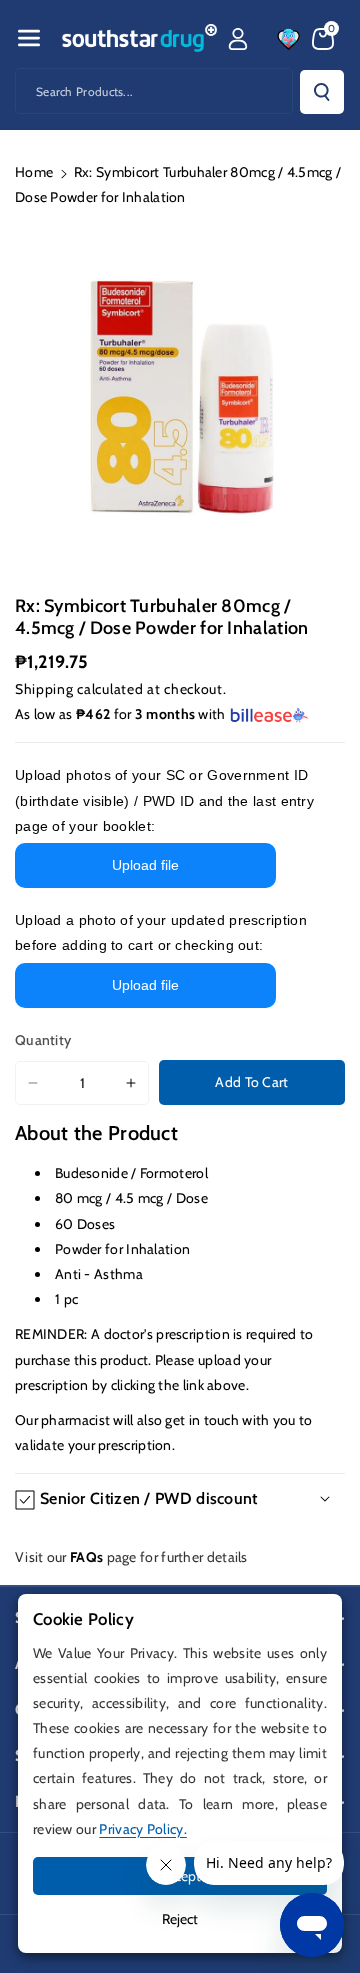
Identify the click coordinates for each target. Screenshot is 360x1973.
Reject (180, 1919)
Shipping (44, 689)
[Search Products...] (322, 92)
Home (34, 172)
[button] (29, 38)
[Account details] (238, 39)
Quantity (43, 1040)
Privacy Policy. (143, 1829)
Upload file (145, 865)
